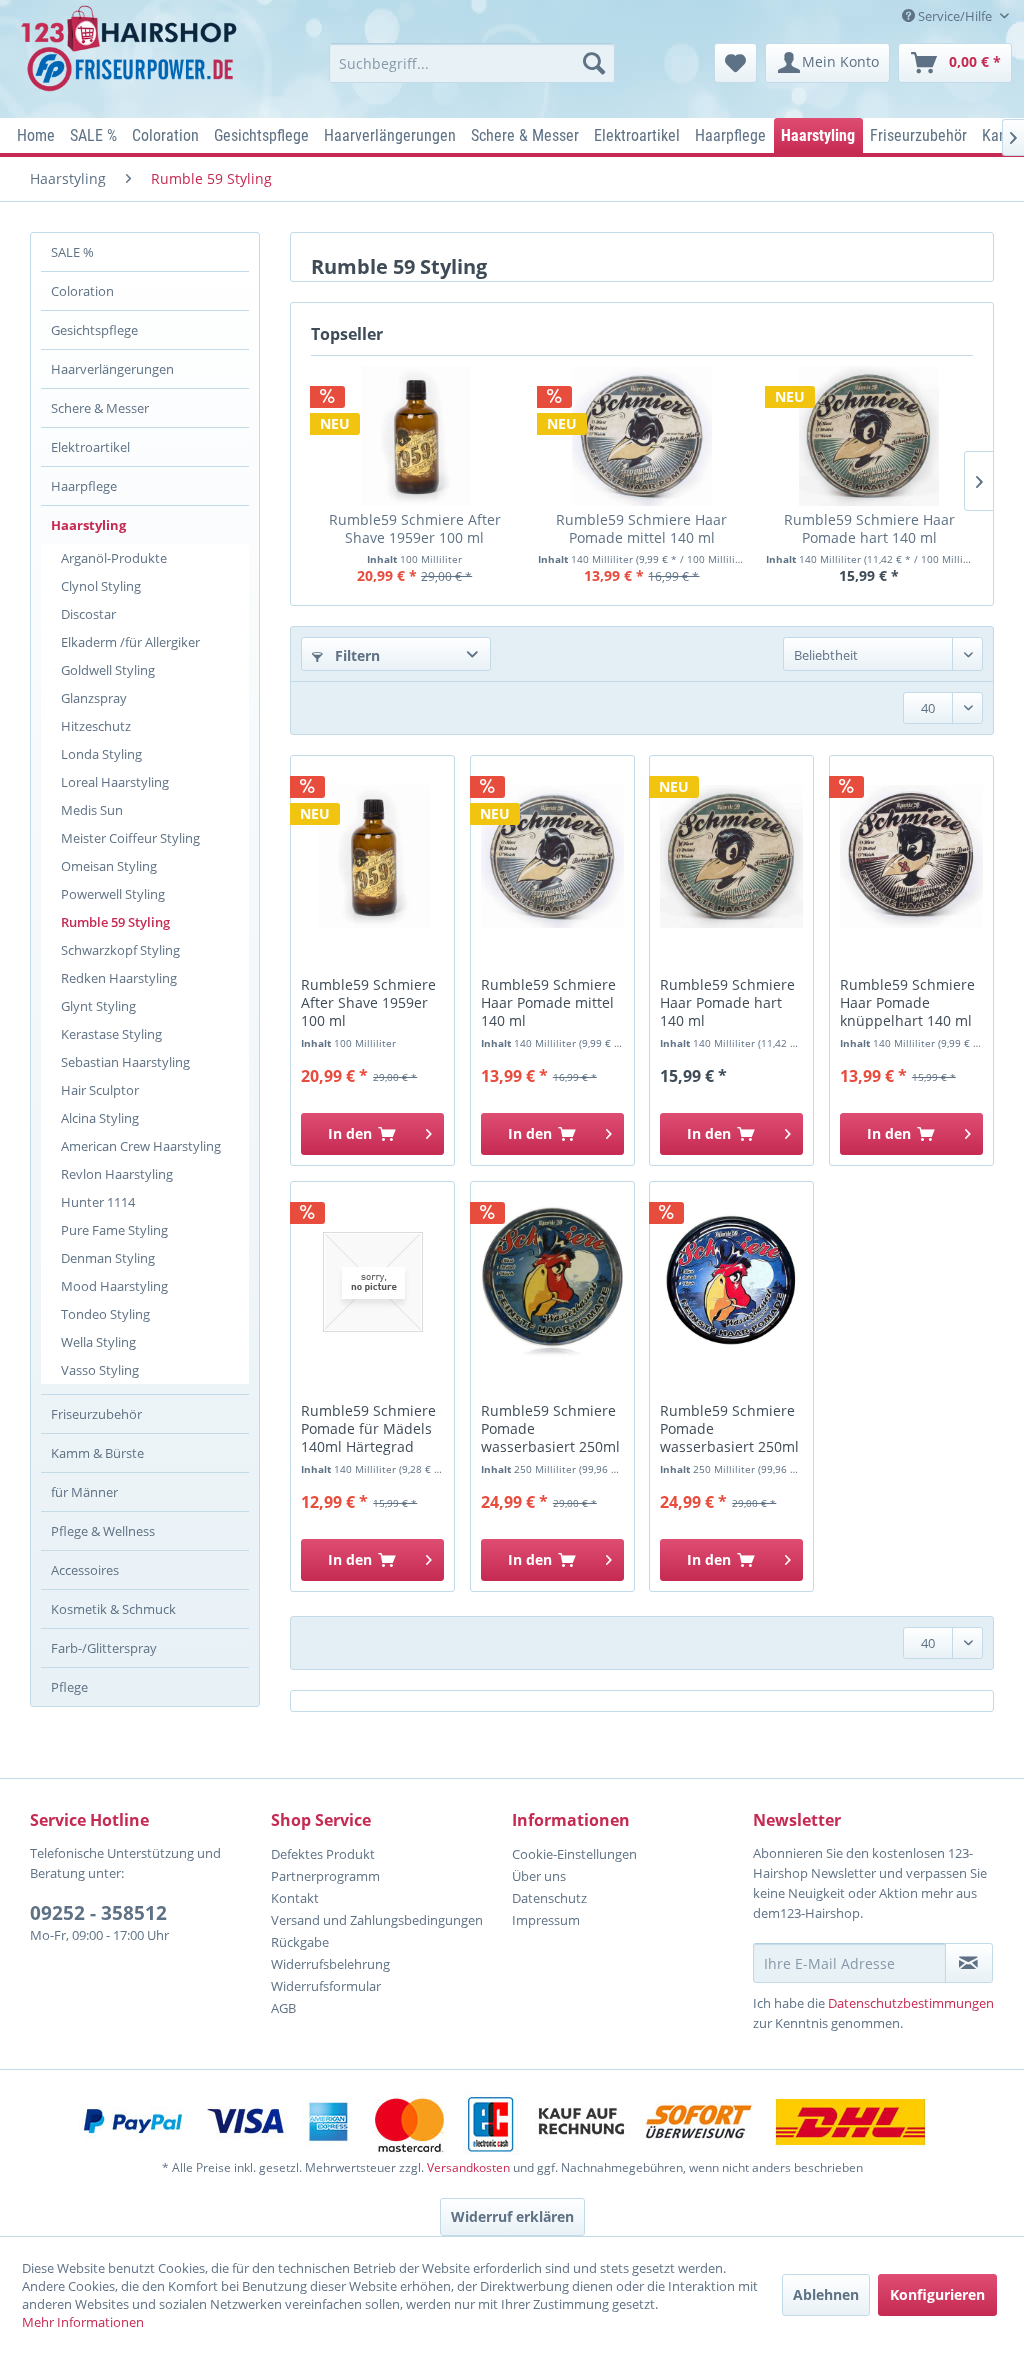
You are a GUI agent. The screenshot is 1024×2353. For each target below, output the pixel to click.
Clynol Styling (101, 586)
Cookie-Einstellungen (574, 1854)
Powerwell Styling (113, 894)
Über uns (539, 1876)
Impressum (546, 1920)
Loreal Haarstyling (115, 782)
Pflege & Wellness (103, 1531)
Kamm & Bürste (97, 1453)
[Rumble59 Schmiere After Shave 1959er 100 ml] (414, 436)
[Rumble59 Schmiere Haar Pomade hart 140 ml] (869, 436)
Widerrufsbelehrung (330, 1964)
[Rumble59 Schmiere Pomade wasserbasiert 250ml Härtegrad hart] (552, 1282)
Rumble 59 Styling (115, 922)
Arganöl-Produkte (114, 558)
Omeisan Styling (109, 866)
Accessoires (85, 1570)
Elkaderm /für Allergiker (130, 642)
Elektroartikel (90, 447)
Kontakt (295, 1898)
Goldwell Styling (108, 670)
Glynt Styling (98, 1006)
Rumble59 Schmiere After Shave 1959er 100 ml (415, 528)
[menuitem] (472, 63)
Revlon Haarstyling (117, 1174)
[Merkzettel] (735, 63)
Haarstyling (88, 525)
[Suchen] (594, 63)
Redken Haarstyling (119, 978)
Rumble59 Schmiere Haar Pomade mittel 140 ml (641, 528)
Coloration (82, 291)
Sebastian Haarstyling (125, 1062)
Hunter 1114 (98, 1202)
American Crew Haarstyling (141, 1146)
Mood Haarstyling (114, 1286)
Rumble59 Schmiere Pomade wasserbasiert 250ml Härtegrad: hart (729, 1429)
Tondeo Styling (105, 1314)
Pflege (69, 1687)
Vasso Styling (100, 1370)
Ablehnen (826, 2294)
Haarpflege (84, 486)
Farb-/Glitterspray (104, 1648)
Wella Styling (98, 1342)
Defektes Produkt (323, 1854)
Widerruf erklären (512, 2216)
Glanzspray (94, 698)
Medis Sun (92, 810)
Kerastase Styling (111, 1034)
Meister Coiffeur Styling (130, 838)
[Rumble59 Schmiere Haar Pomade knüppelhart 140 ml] (911, 856)
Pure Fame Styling (114, 1230)
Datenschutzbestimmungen (911, 2003)
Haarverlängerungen (112, 369)
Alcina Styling (100, 1118)
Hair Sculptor (100, 1090)
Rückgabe (300, 1942)
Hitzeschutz (96, 726)
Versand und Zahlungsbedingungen (377, 1920)
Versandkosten (468, 2167)
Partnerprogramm (325, 1876)
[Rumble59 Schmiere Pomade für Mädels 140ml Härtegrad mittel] (372, 1282)
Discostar (88, 614)
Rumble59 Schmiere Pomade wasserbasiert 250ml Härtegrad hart (550, 1429)
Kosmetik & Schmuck (113, 1609)
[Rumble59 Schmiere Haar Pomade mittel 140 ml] (641, 436)
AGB (283, 2008)
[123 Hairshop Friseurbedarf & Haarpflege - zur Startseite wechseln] (132, 56)
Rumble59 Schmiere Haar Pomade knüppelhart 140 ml (907, 1003)
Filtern (355, 655)
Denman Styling (108, 1258)
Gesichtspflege (94, 330)
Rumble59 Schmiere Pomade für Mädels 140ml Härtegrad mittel (368, 1429)
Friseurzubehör (96, 1414)
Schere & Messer (100, 408)
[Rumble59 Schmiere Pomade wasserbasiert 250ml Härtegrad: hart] (731, 1282)
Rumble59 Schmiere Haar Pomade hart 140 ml (869, 528)
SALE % (72, 252)
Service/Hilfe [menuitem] (955, 16)
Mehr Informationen (83, 2322)
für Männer (84, 1492)
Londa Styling (101, 754)
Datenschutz (549, 1898)
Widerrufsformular (326, 1986)
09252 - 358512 (98, 1913)
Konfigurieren (937, 2294)
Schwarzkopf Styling (120, 950)
